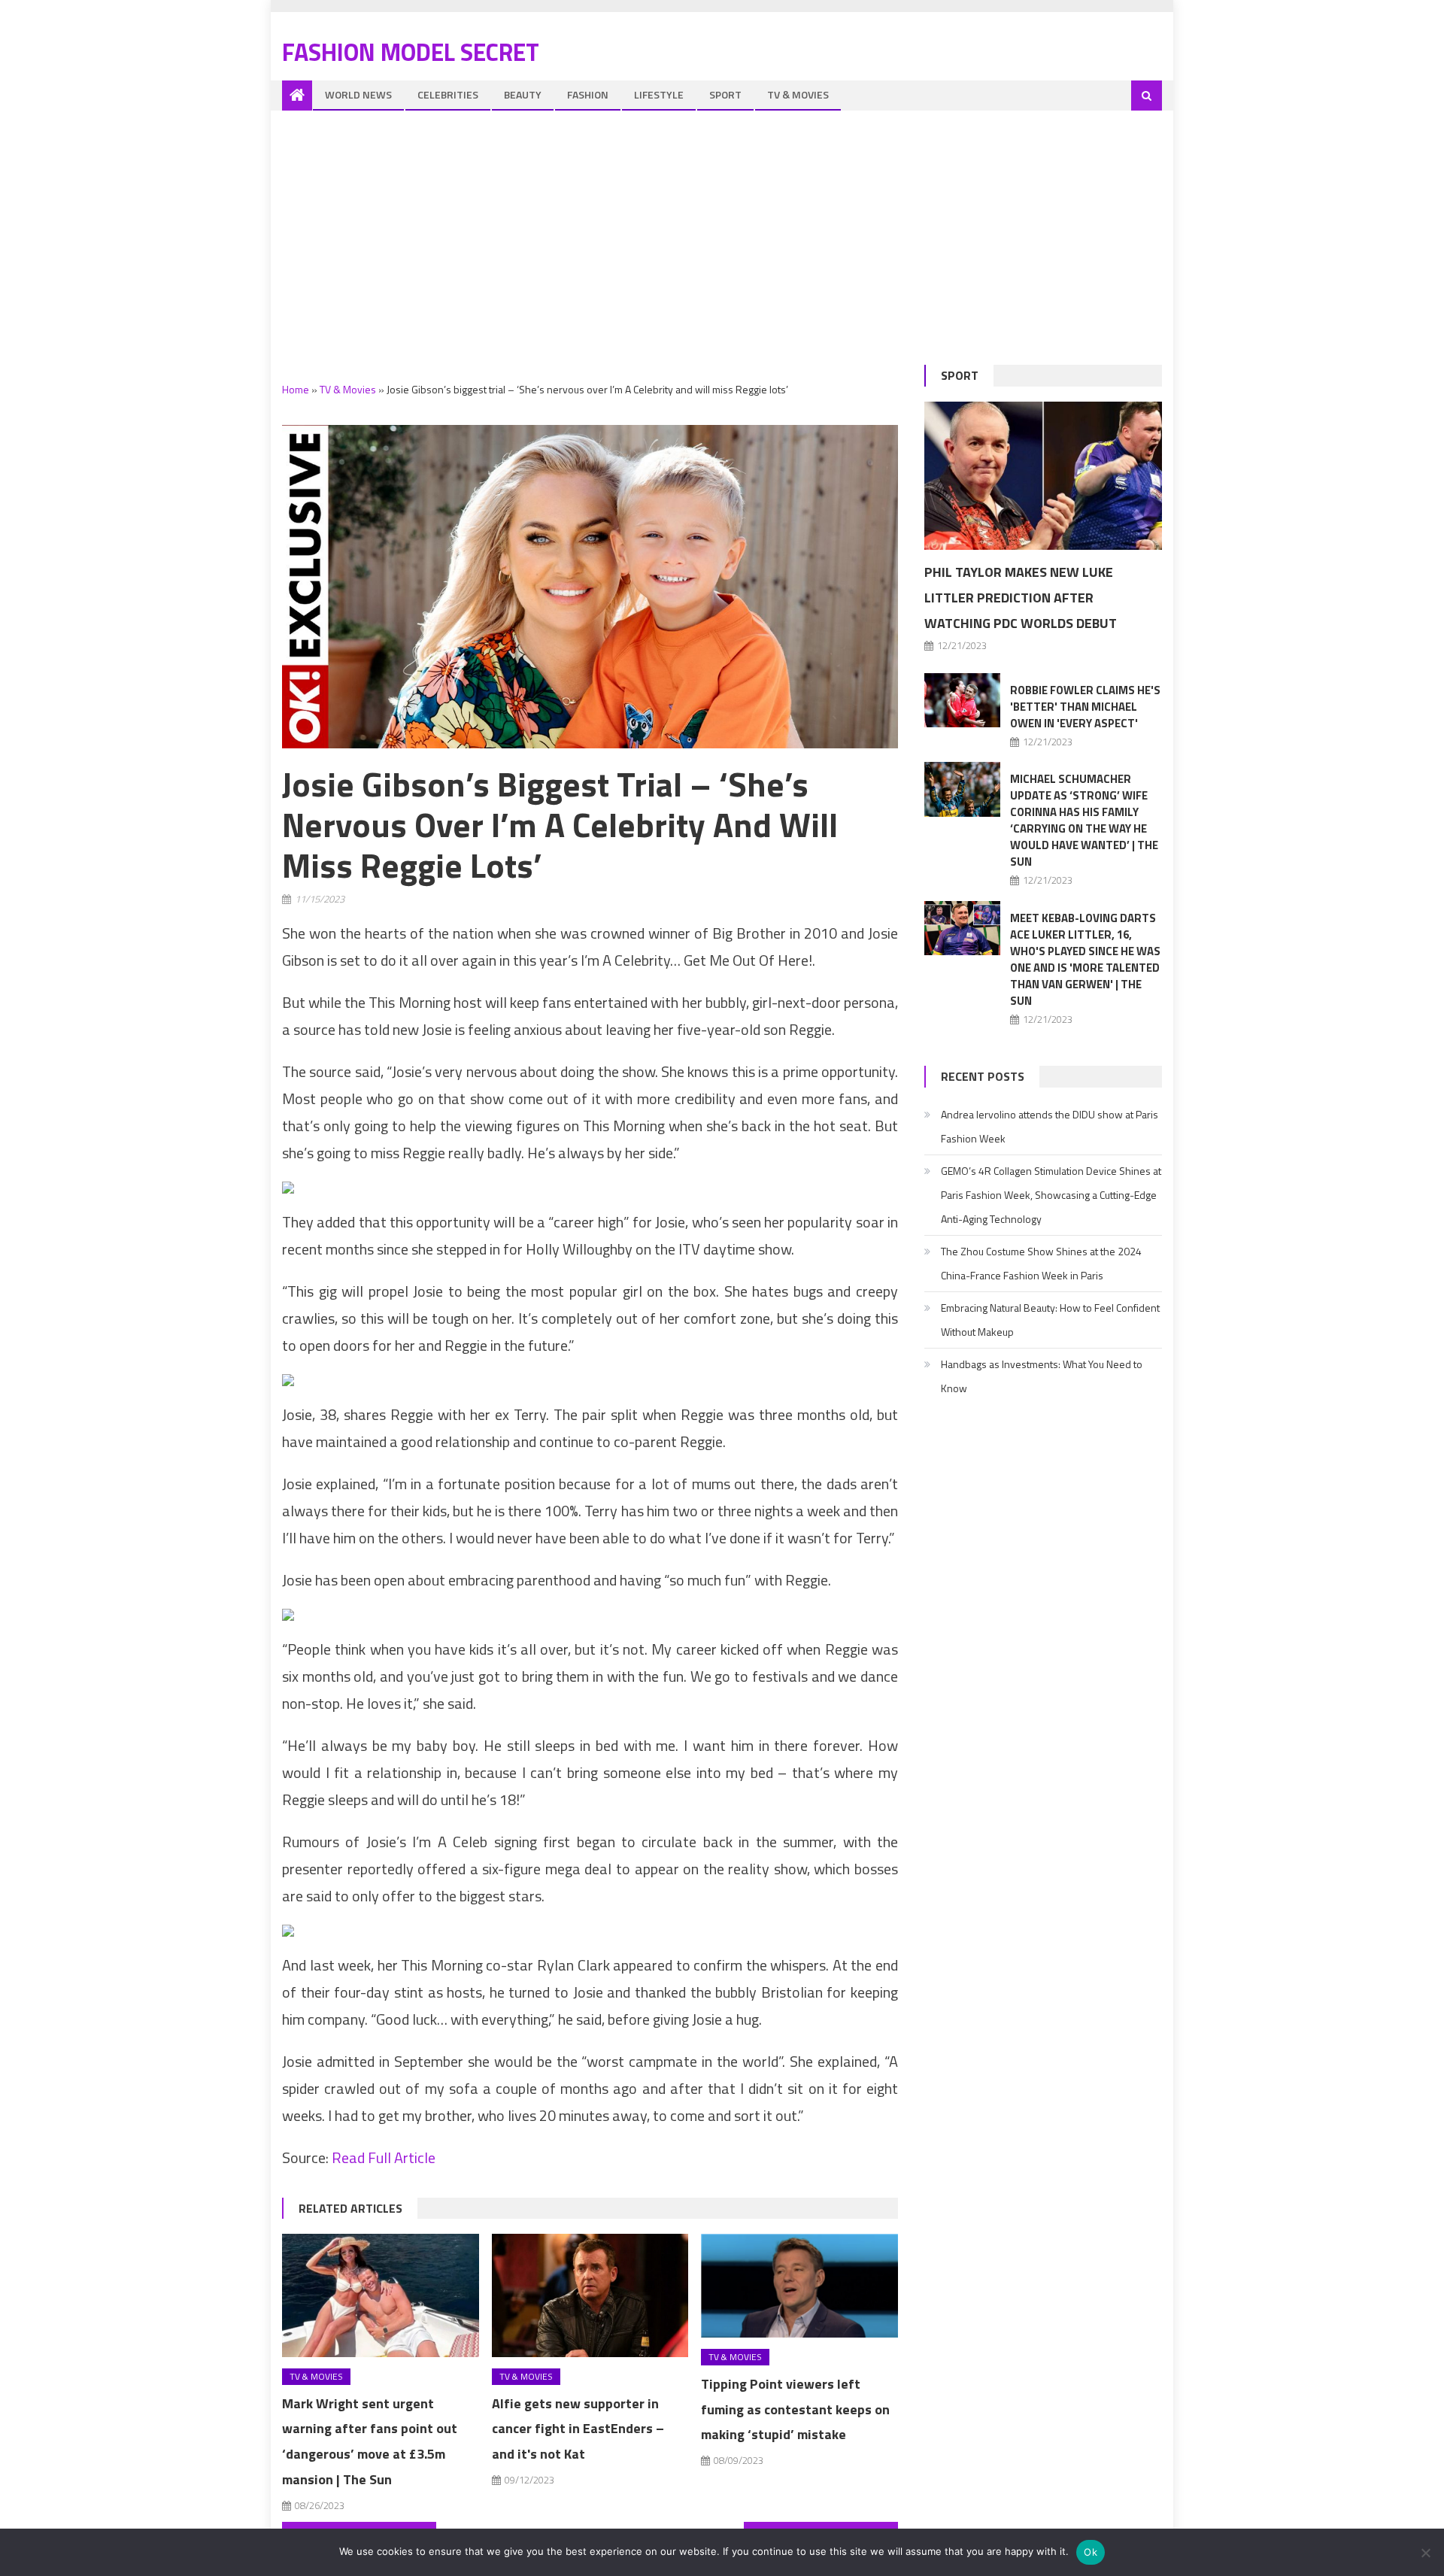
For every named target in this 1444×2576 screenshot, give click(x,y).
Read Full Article (384, 2157)
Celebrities (448, 94)
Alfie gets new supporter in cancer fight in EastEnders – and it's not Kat (578, 2429)
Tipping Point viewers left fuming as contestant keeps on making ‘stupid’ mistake (795, 2409)
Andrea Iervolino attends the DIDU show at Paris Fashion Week (1050, 1126)
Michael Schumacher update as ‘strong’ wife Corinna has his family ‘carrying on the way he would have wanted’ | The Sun (1084, 820)
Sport (725, 94)
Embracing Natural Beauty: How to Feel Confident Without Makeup (1050, 1320)
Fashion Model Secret (411, 52)
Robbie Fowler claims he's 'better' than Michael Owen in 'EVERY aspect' (1085, 707)
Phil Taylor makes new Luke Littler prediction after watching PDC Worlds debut (1021, 598)
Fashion (588, 94)
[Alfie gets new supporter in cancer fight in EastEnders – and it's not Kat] (590, 2295)
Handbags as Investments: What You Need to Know (1042, 1376)
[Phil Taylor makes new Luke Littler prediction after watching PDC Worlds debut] (1043, 476)
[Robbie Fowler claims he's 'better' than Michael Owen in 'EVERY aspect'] (962, 700)
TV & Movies (798, 94)
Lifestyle (659, 94)
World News (358, 94)
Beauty (523, 94)
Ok (1091, 2552)
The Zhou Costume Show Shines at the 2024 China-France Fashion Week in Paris (1041, 1263)
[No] (1425, 2553)
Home (296, 389)
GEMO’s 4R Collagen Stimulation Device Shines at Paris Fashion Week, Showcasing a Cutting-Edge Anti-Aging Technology (1051, 1195)
